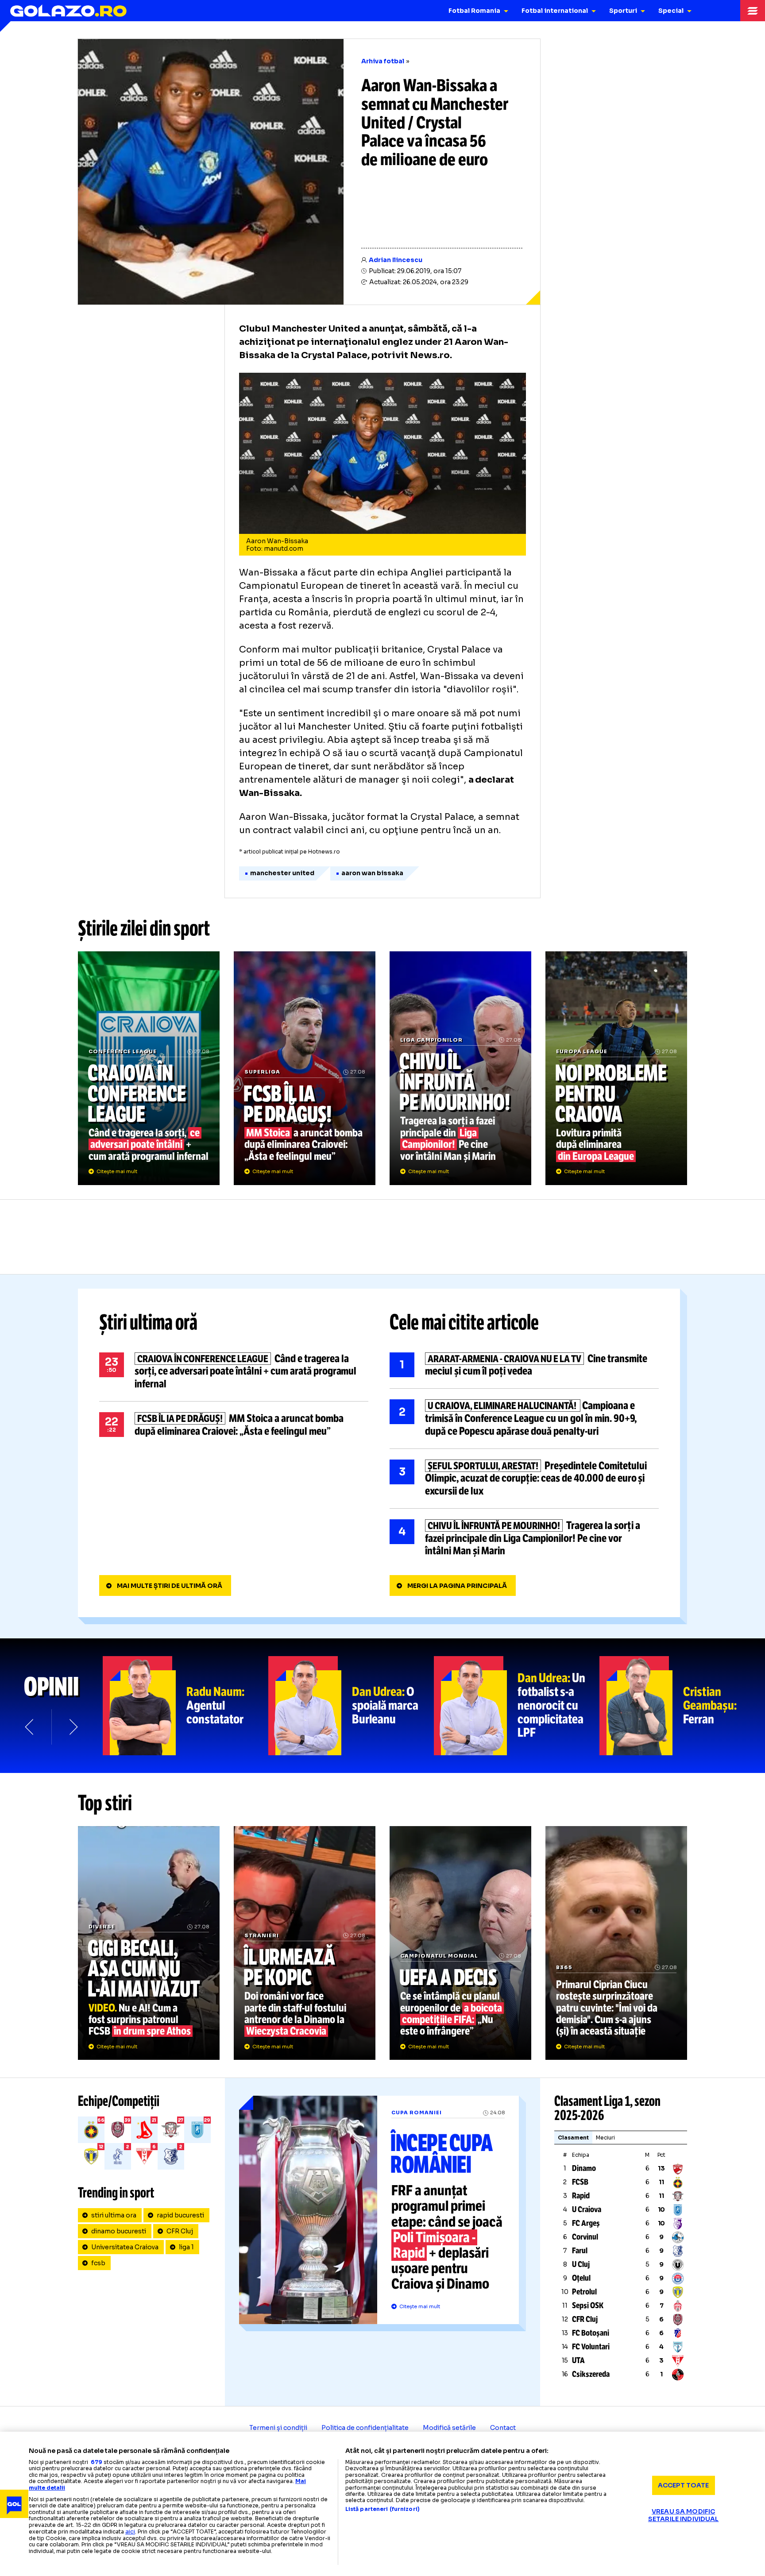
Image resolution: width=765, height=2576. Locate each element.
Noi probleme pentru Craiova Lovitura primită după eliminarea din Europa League (616, 1068)
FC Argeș (586, 2223)
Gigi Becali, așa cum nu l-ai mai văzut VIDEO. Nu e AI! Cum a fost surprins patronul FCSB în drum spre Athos (149, 1943)
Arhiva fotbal (383, 61)
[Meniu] (753, 11)
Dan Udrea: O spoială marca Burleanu (351, 1706)
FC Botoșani (591, 2333)
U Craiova (587, 2209)
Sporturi (623, 11)
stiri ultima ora (114, 2215)
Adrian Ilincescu (396, 260)
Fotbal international (555, 11)
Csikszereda (591, 2374)
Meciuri (605, 2138)
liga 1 (186, 2247)
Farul (580, 2251)
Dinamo (584, 2168)
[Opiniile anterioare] (30, 1727)
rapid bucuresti (180, 2215)
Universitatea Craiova (125, 2247)
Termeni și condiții (278, 2428)
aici (130, 2532)
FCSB (580, 2182)
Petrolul (584, 2292)
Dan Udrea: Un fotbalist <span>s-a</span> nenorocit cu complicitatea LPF (517, 1706)
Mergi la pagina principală (457, 1586)
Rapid (581, 2196)
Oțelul (581, 2278)
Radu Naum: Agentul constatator (185, 1706)
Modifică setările (449, 2428)
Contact (503, 2428)
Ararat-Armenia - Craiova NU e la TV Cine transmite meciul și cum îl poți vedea (524, 1365)
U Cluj (581, 2264)
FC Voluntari (591, 2347)
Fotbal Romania (474, 11)
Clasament (573, 2138)
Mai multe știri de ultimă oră (170, 1586)
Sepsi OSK (588, 2306)
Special (671, 11)
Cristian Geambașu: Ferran (682, 1706)
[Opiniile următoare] (73, 1727)
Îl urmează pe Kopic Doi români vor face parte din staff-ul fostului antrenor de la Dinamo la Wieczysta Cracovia (305, 1943)
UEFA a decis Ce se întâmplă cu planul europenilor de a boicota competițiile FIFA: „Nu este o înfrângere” (460, 1943)
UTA (578, 2360)
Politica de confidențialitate (365, 2428)
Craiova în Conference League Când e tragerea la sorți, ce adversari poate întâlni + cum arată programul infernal (149, 1068)
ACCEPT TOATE (684, 2485)
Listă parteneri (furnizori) (382, 2509)
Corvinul (585, 2237)
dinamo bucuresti (119, 2231)
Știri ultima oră (148, 1322)
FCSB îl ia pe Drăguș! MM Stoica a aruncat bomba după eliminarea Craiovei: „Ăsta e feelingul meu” (305, 1068)
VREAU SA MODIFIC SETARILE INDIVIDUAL (684, 2515)
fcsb (98, 2263)
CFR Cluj (180, 2231)
